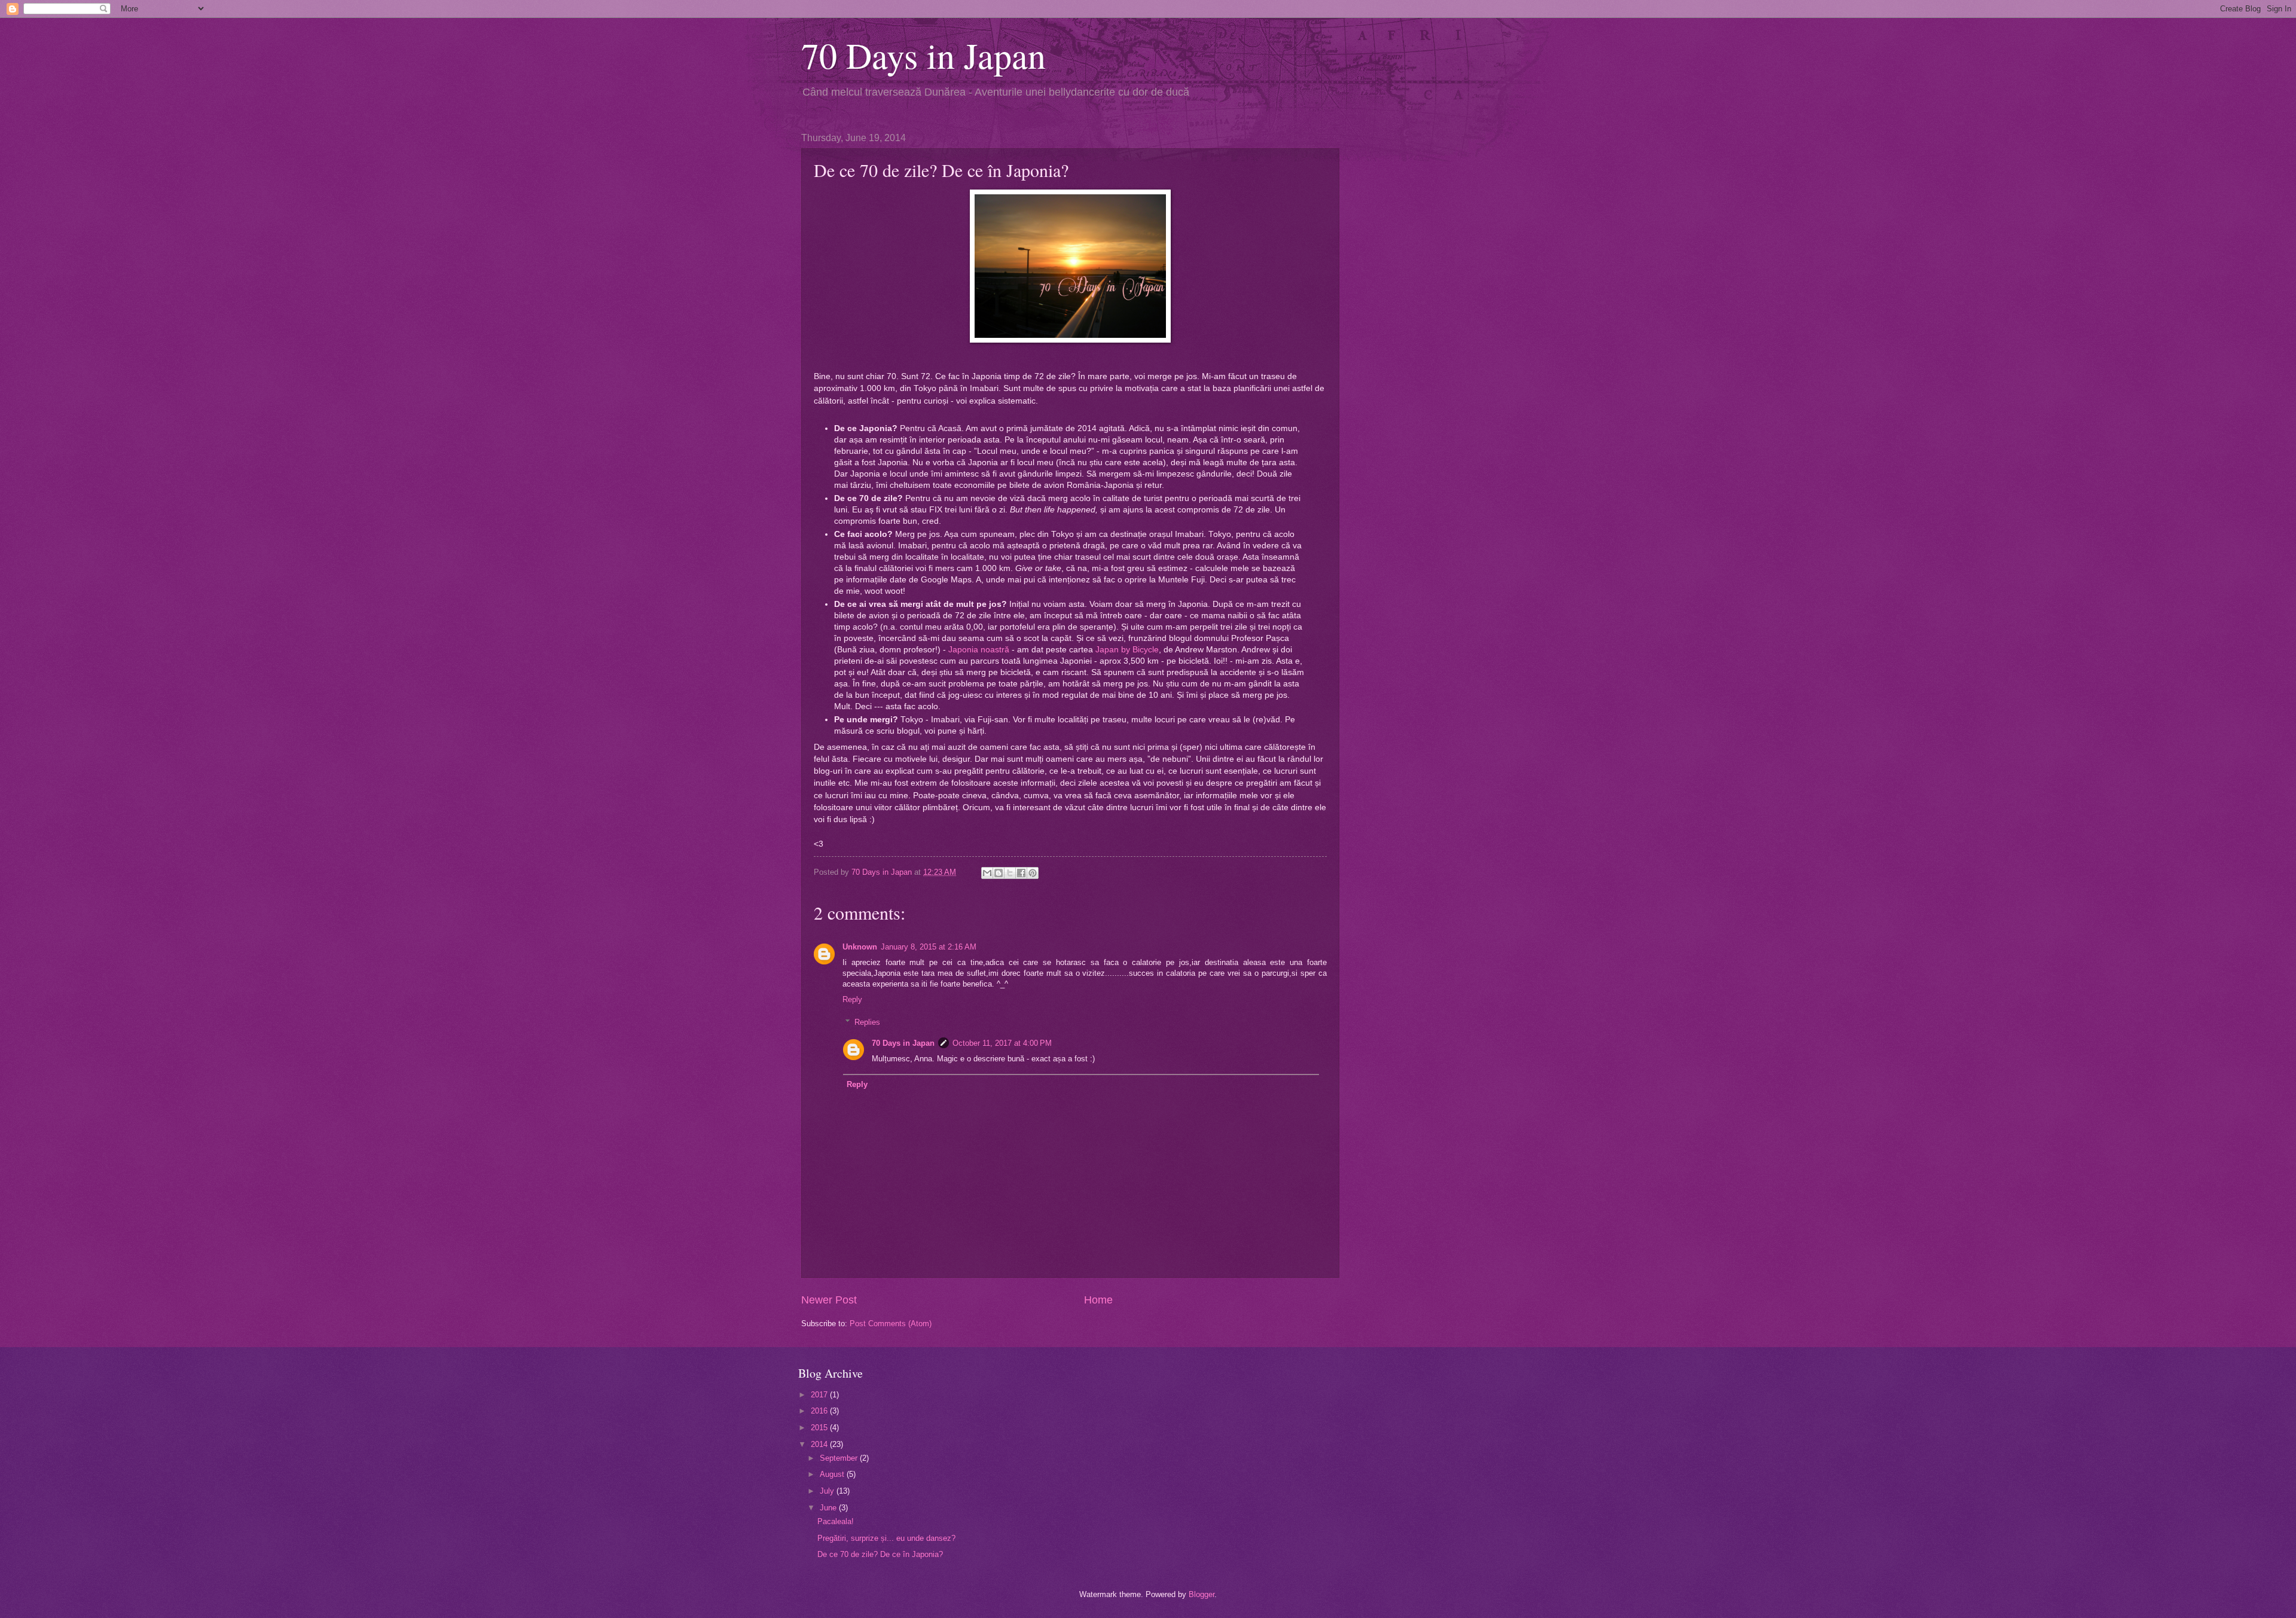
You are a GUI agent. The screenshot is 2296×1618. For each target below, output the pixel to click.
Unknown (860, 947)
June (829, 1508)
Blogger (1202, 1594)
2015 (820, 1428)
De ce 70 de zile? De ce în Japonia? (880, 1554)
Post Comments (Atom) (891, 1324)
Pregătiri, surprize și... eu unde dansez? (886, 1538)
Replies (867, 1022)
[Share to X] (1010, 873)
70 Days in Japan (923, 55)
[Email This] (987, 873)
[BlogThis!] (999, 873)
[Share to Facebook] (1021, 873)
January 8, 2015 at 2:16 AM (929, 947)
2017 (820, 1395)
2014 (820, 1444)
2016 (820, 1411)
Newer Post (829, 1300)
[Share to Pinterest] (1033, 873)
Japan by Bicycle (1127, 650)
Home (1098, 1300)
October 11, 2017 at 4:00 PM (1002, 1043)
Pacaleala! (836, 1521)
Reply (852, 999)
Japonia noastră (979, 650)
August (833, 1474)
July (828, 1491)
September (840, 1458)
